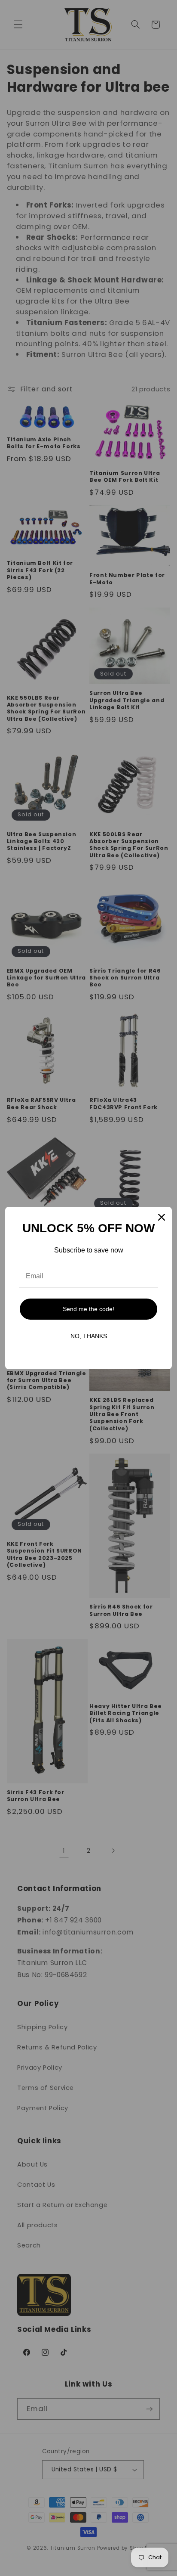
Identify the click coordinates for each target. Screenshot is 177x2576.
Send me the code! (88, 1309)
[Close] (162, 1217)
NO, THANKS (89, 1336)
